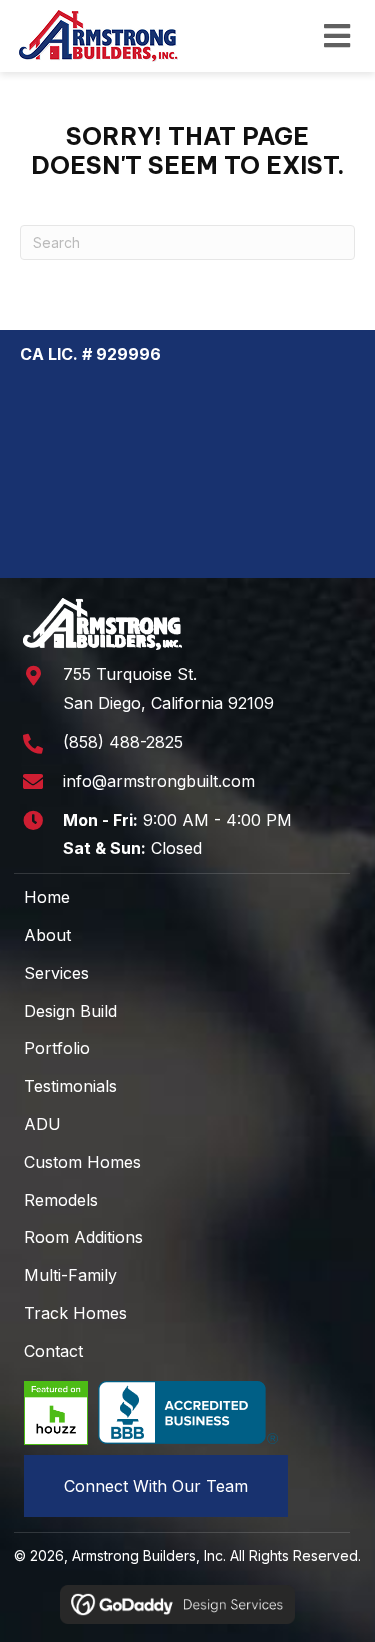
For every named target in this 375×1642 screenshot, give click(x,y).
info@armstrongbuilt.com (159, 781)
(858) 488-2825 (123, 742)
